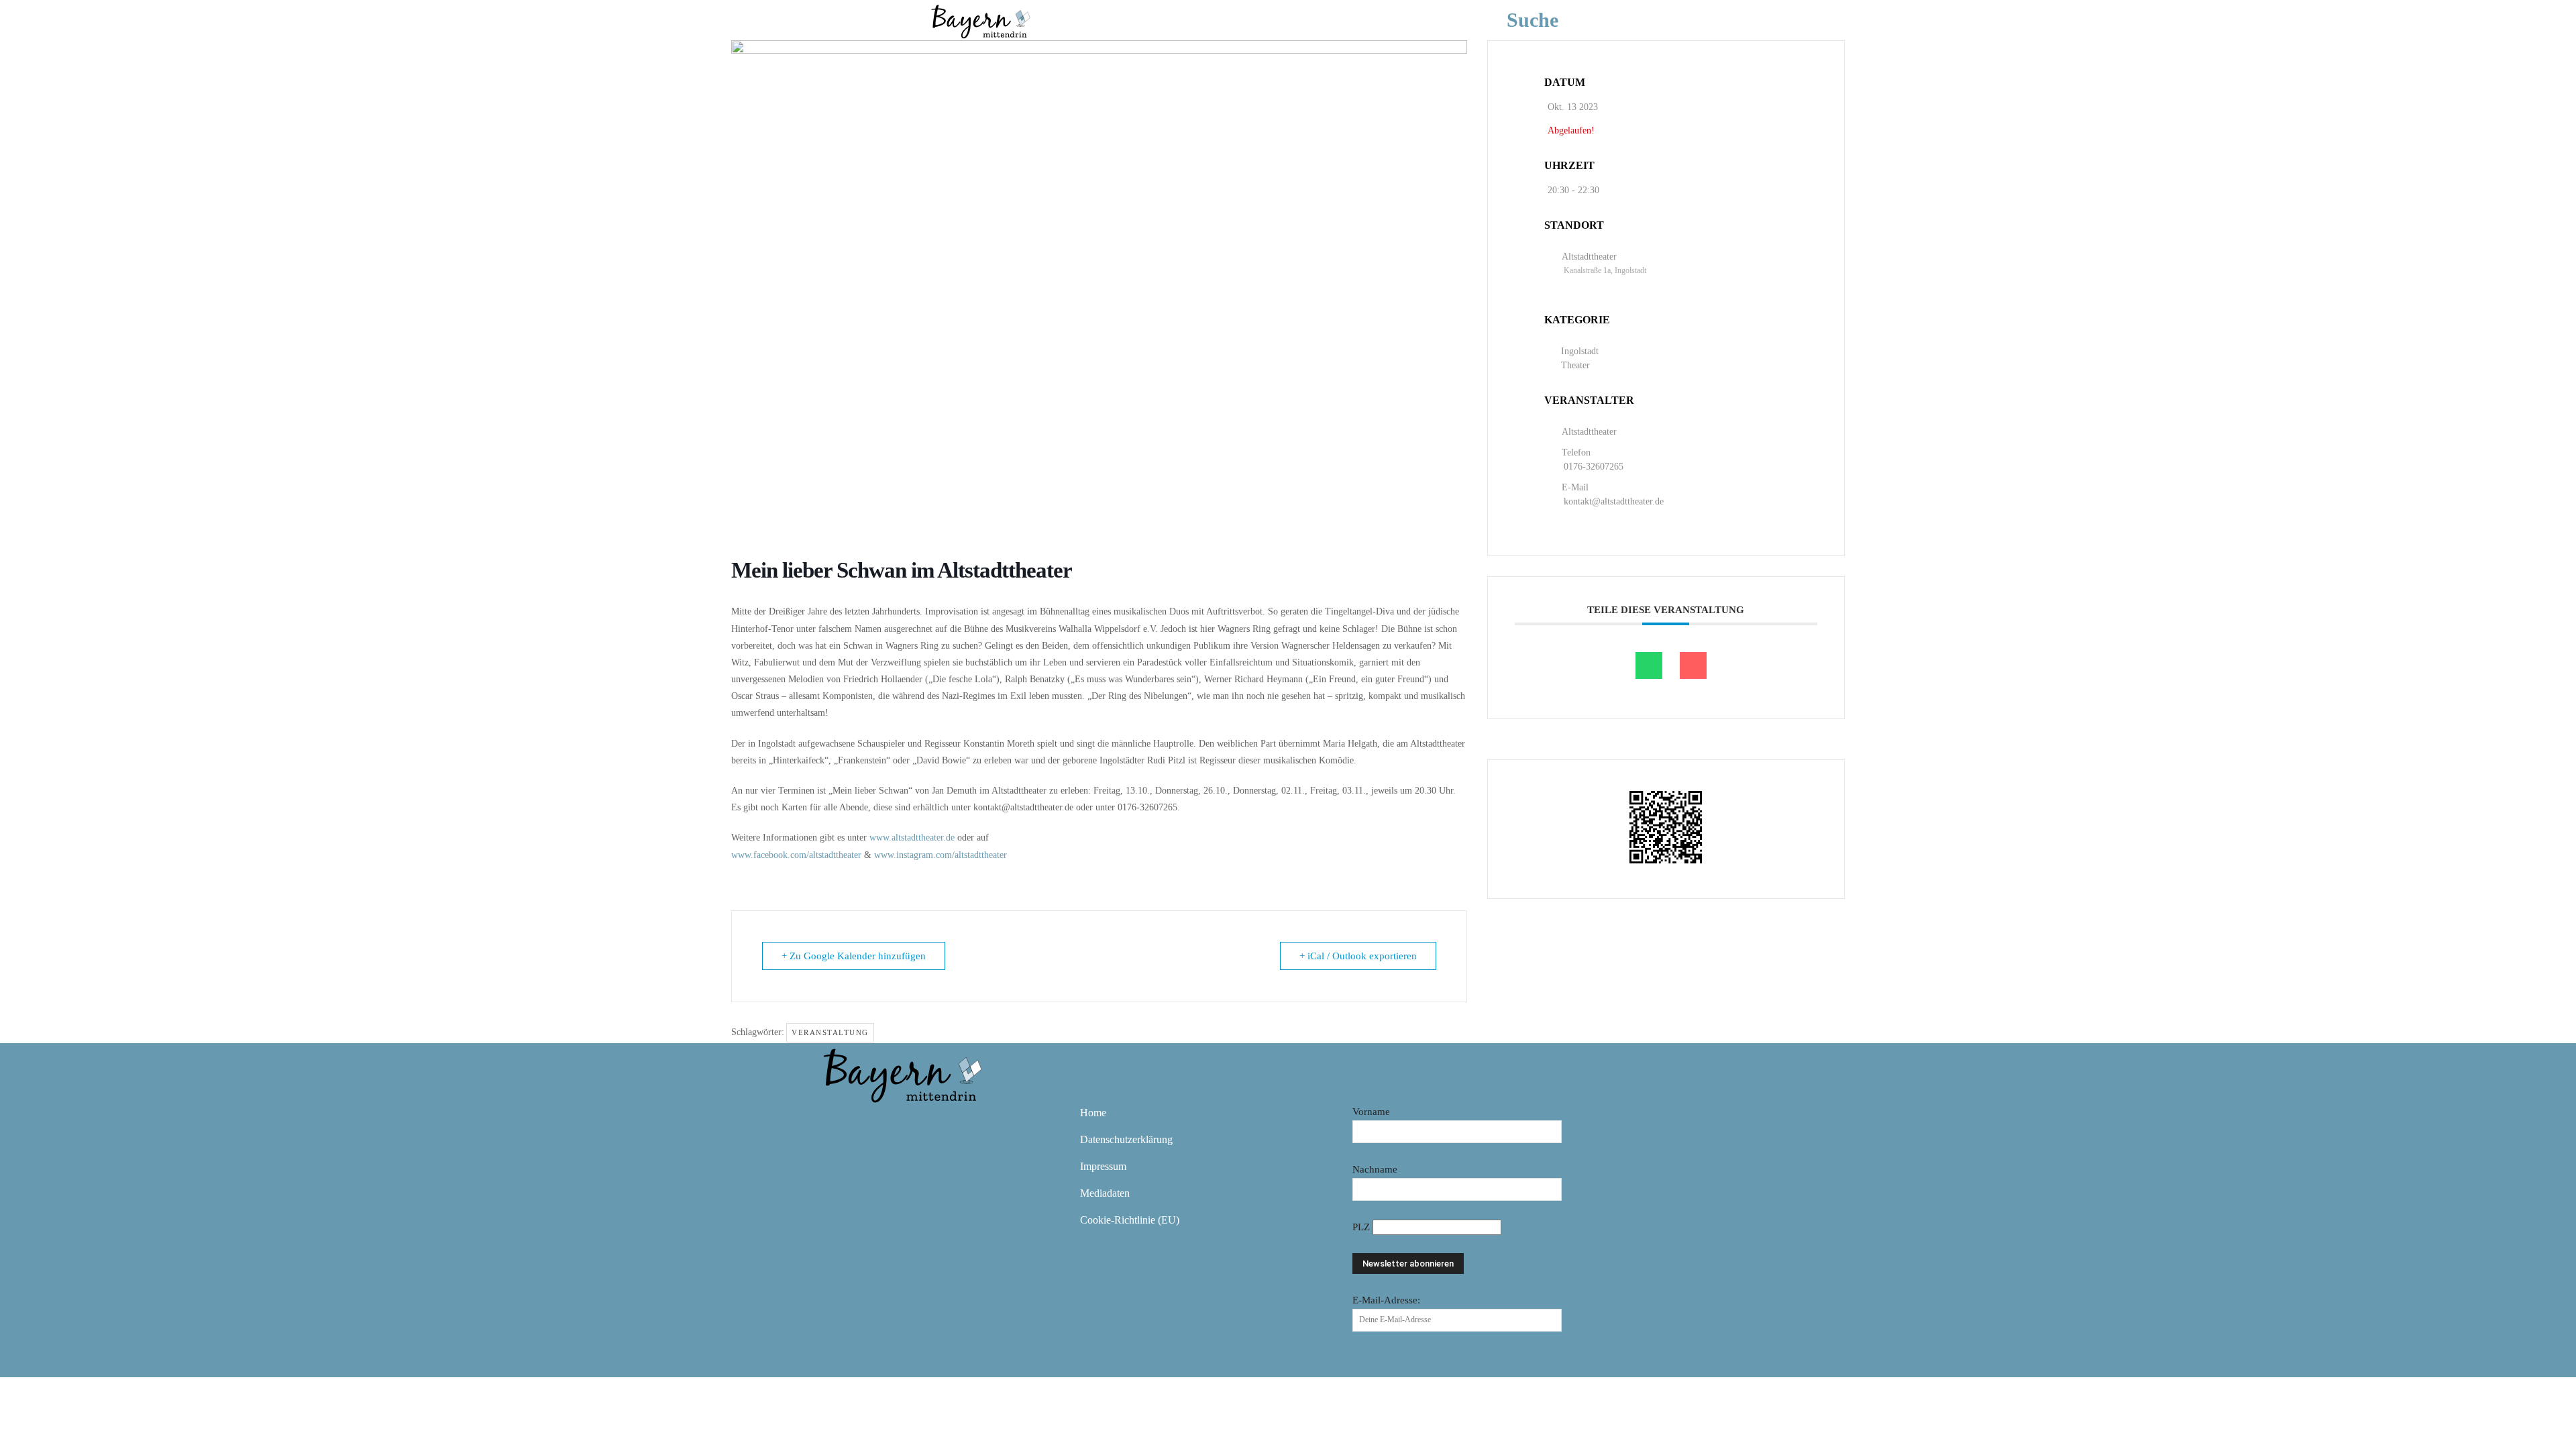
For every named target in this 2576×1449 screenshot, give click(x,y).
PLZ (1362, 1227)
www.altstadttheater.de (912, 838)
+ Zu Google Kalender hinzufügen (854, 956)
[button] (1553, 20)
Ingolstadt (1580, 351)
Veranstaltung (830, 1032)
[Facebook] (837, 1122)
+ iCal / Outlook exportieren (1358, 956)
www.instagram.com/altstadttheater (941, 855)
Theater (1575, 365)
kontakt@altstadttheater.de (1615, 501)
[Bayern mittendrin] (980, 20)
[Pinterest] (915, 1122)
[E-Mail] (1693, 665)
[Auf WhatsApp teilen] (1649, 665)
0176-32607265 (1594, 467)
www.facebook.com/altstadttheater (796, 855)
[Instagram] (876, 1122)
